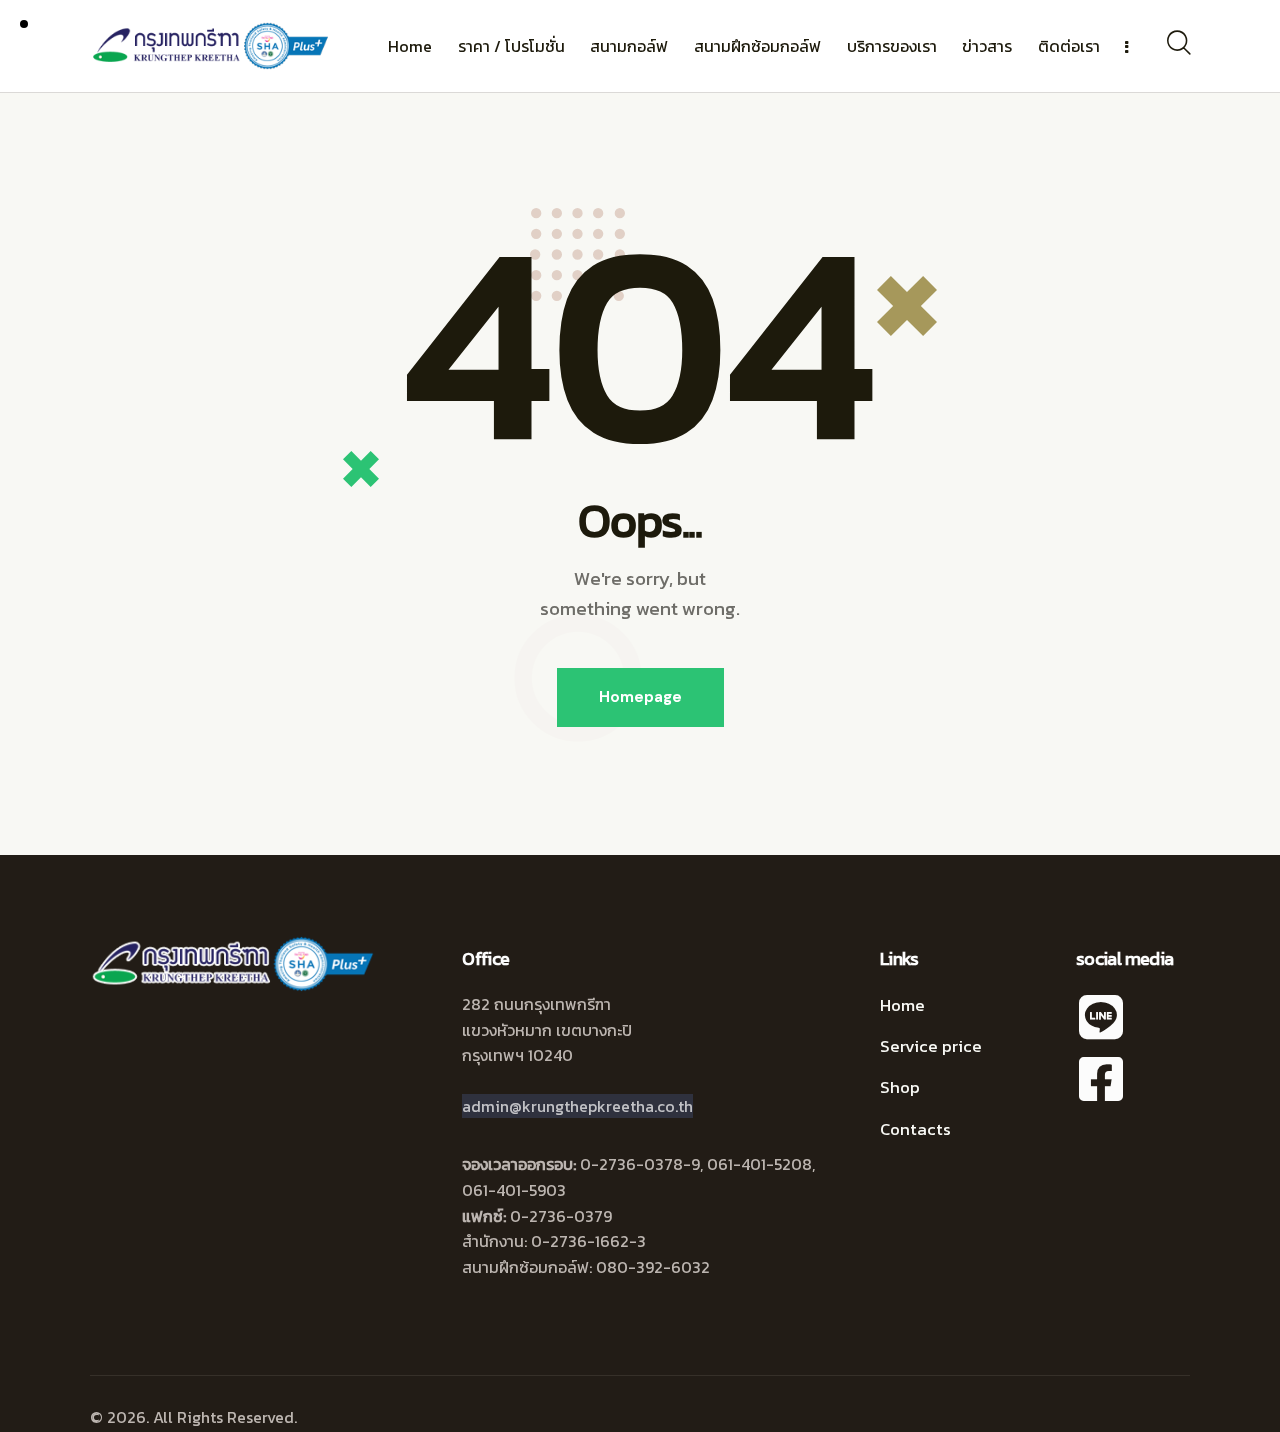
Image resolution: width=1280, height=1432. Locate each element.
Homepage (640, 697)
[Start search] (1177, 43)
